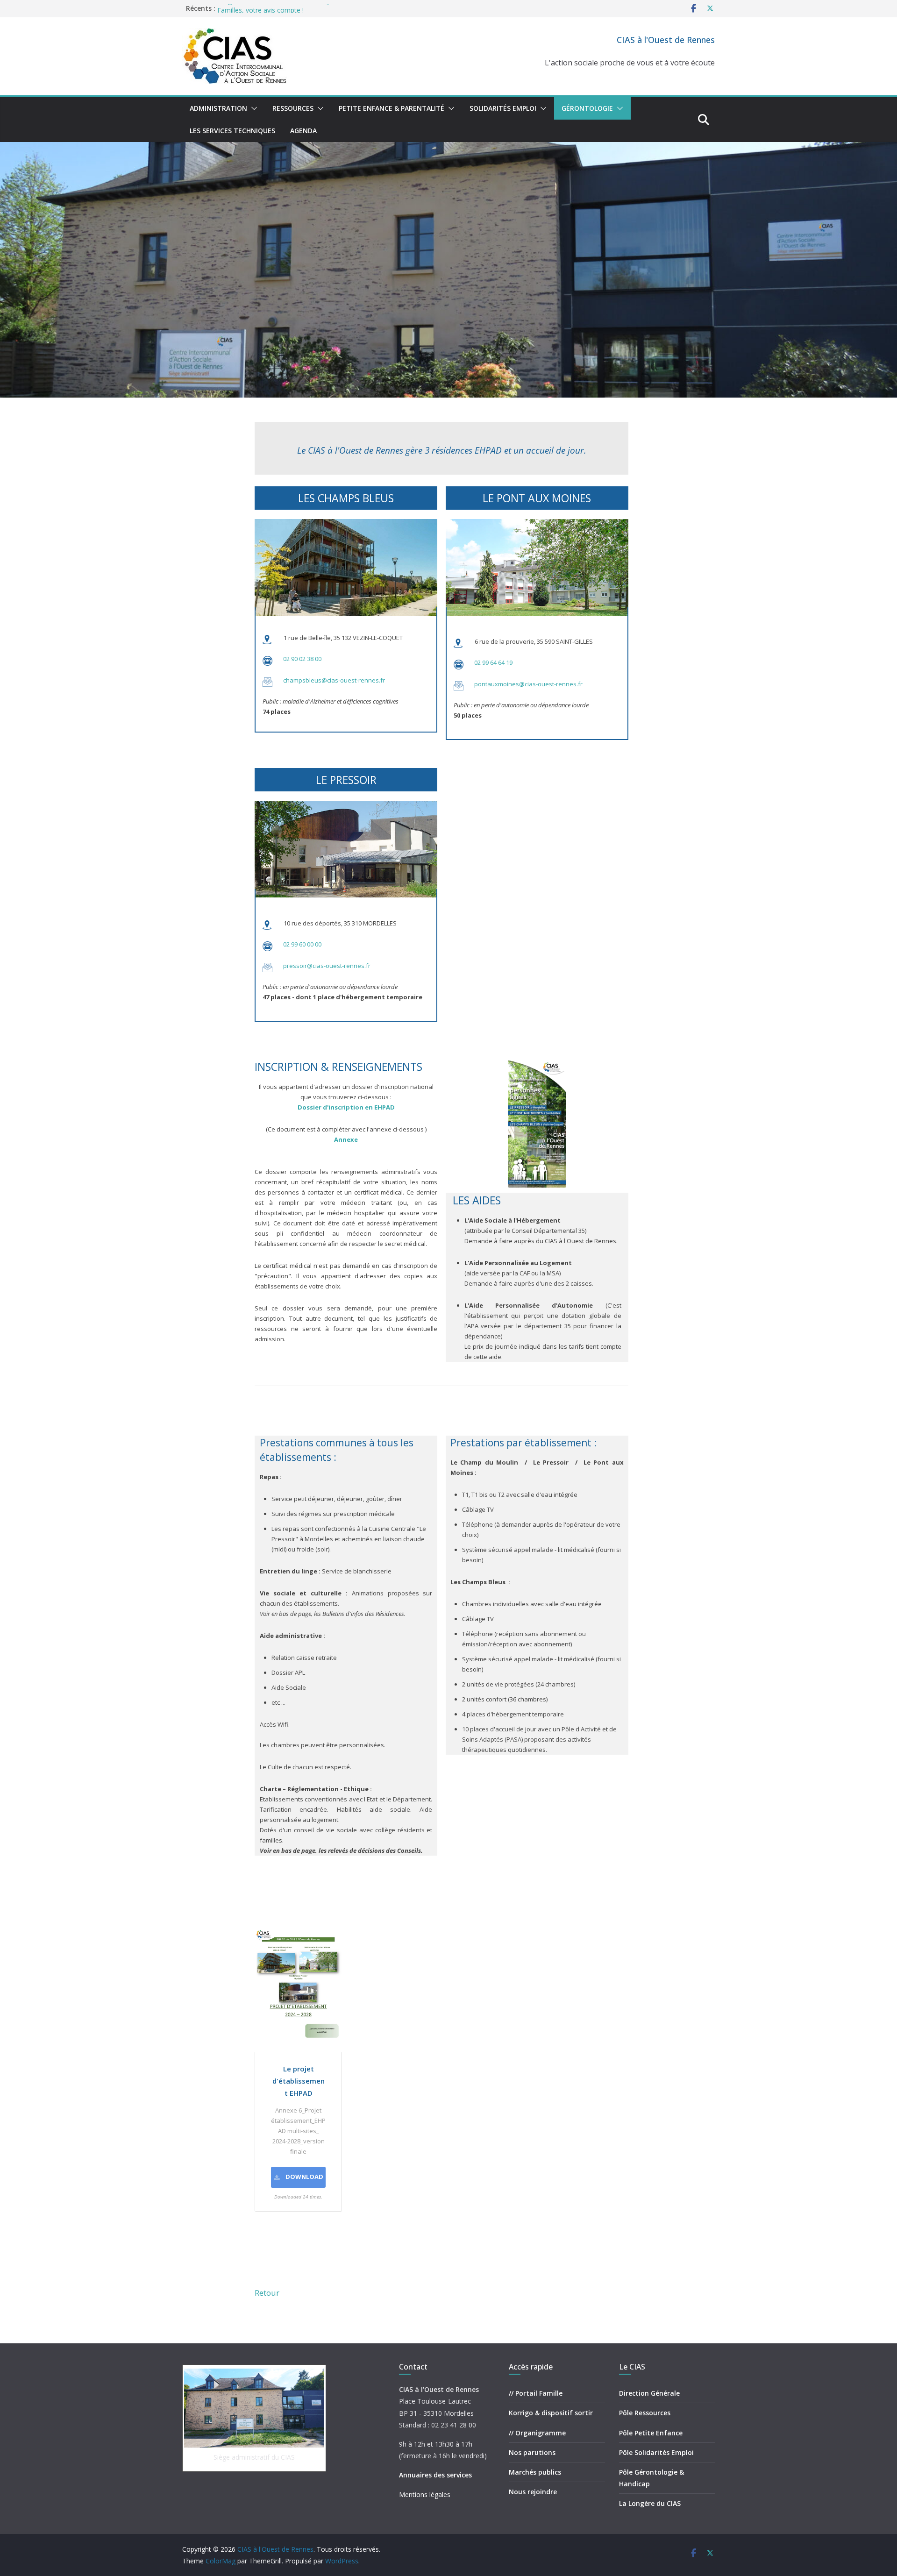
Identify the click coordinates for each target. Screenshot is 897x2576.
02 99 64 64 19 (493, 662)
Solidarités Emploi (503, 108)
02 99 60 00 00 (302, 944)
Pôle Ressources (645, 2413)
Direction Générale (649, 2393)
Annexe (346, 1139)
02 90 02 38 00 (302, 659)
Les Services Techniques (232, 131)
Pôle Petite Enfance (651, 2433)
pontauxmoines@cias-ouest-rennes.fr (528, 684)
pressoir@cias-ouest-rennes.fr (327, 966)
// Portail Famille (536, 2393)
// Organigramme (537, 2433)
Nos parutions (532, 2452)
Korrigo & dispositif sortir (551, 2413)
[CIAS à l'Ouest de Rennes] (448, 149)
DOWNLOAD (304, 2177)
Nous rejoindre (533, 2492)
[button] (252, 108)
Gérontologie (587, 108)
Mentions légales (425, 2494)
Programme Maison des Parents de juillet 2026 (288, 8)
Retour (267, 2293)
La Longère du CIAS (650, 2503)
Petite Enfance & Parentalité (392, 108)
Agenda (303, 131)
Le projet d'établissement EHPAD (299, 2081)
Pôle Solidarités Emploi (656, 2452)
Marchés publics (535, 2472)
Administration (218, 108)
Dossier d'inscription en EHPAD (346, 1107)
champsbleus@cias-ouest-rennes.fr (334, 680)
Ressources (293, 108)
